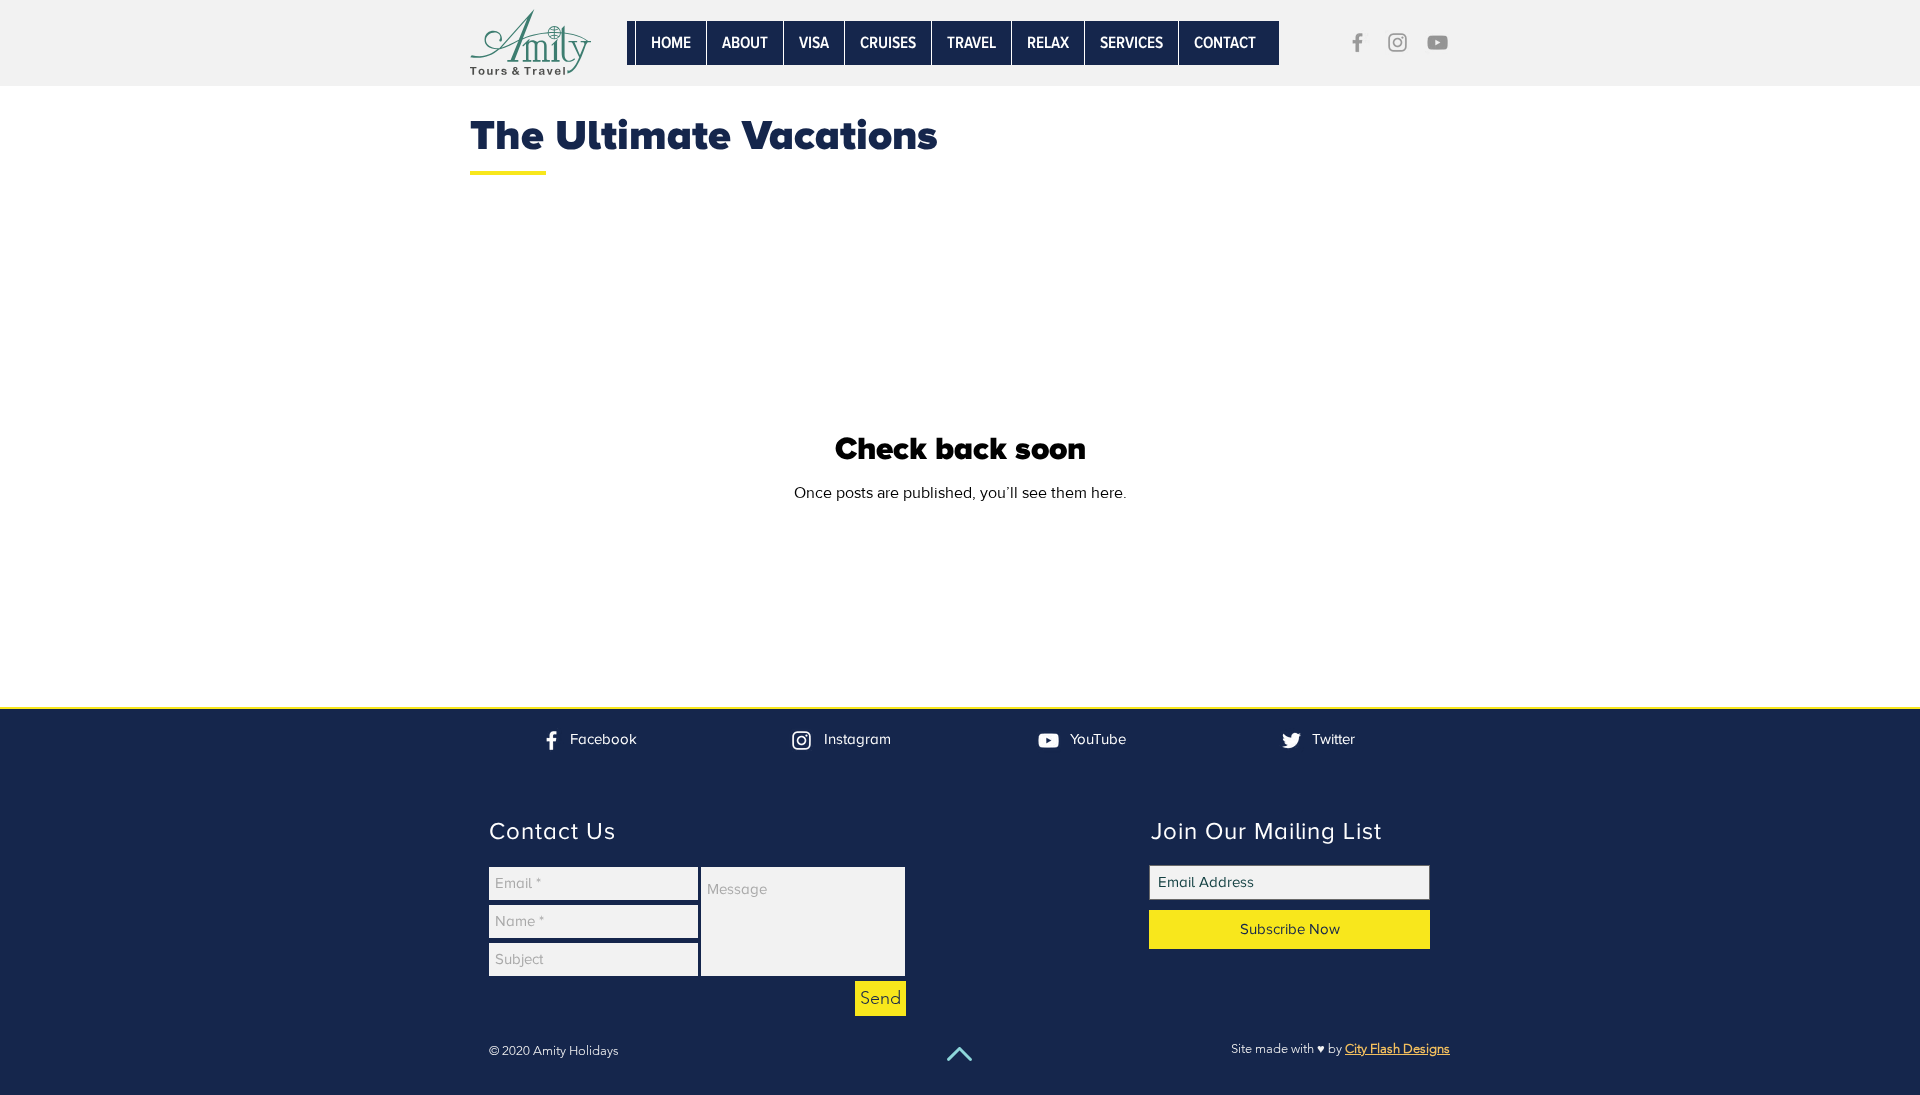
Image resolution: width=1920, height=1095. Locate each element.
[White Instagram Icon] (801, 740)
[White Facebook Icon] (551, 740)
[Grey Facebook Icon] (1357, 42)
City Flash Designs (1397, 1048)
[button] (1131, 43)
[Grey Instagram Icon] (1397, 42)
